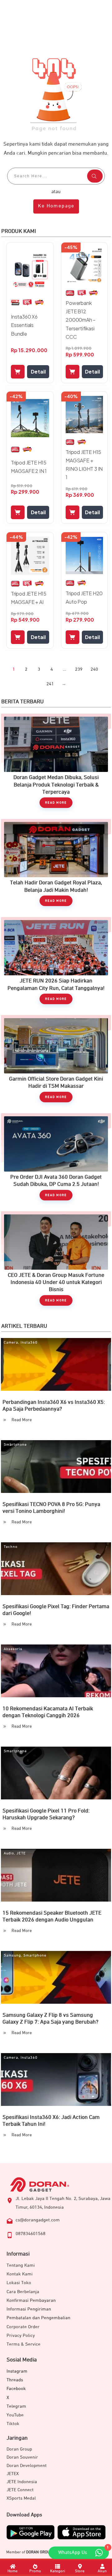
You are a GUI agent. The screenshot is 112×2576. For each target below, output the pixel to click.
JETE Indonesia (22, 2482)
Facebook (16, 2389)
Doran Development (27, 2466)
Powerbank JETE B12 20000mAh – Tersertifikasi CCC (81, 320)
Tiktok (13, 2424)
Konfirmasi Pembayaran (31, 2300)
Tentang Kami (21, 2265)
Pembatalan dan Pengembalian (38, 2318)
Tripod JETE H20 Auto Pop (84, 597)
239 (79, 669)
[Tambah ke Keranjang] (18, 372)
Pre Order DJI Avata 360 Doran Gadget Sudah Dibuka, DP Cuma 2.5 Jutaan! (56, 1160)
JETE (21, 1853)
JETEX (13, 2474)
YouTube (15, 2415)
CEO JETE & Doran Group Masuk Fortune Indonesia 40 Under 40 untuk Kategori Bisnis (56, 1262)
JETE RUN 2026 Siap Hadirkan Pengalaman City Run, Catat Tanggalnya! (56, 964)
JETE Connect (20, 2490)
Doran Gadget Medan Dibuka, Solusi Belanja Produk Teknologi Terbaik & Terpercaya (56, 764)
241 (50, 684)
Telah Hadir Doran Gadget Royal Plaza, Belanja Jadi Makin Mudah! (56, 866)
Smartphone (15, 1445)
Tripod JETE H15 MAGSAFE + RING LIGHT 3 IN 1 (84, 465)
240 (94, 669)
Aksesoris (13, 1649)
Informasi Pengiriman (29, 2309)
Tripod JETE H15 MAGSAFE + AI (29, 598)
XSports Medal (21, 2498)
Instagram (17, 2371)
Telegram (16, 2406)
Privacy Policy (21, 2336)
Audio (9, 1853)
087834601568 (30, 2234)
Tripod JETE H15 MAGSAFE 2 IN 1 (29, 467)
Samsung (12, 1956)
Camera (11, 1343)
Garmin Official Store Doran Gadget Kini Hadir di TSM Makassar (56, 1062)
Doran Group (19, 2449)
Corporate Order (23, 2327)
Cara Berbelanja (23, 2292)
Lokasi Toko (19, 2283)
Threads (15, 2380)
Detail (38, 372)
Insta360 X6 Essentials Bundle (24, 325)
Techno (11, 1547)
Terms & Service (23, 2344)
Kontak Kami (20, 2274)
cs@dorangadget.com (38, 2220)
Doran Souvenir (22, 2457)
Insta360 (29, 1343)
